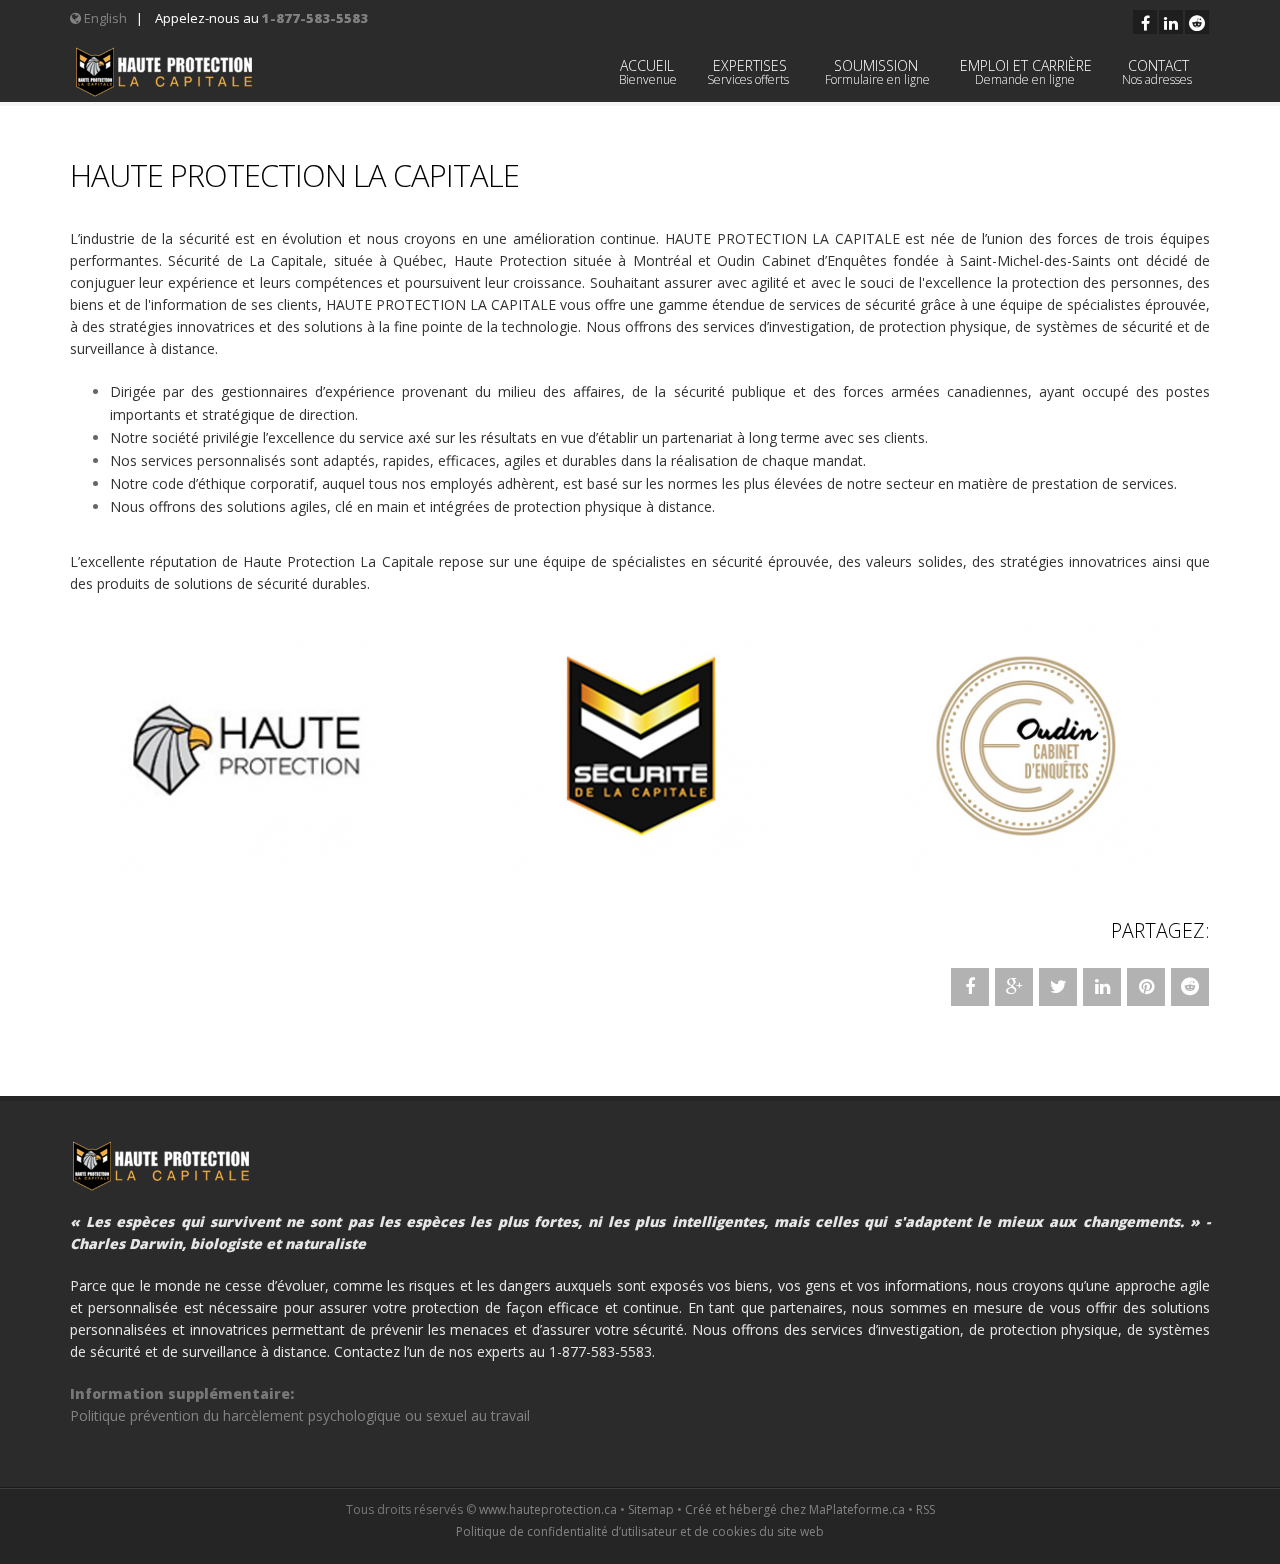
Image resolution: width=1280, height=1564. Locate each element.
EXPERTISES (749, 72)
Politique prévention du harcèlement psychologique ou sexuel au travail (300, 1415)
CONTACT (1158, 72)
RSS (925, 1509)
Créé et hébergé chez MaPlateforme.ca (795, 1509)
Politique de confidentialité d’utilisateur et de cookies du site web (640, 1531)
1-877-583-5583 (315, 18)
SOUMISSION (876, 72)
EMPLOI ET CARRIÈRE (1026, 72)
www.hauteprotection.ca (548, 1509)
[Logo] (163, 72)
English (104, 18)
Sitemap (651, 1509)
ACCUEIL (646, 72)
